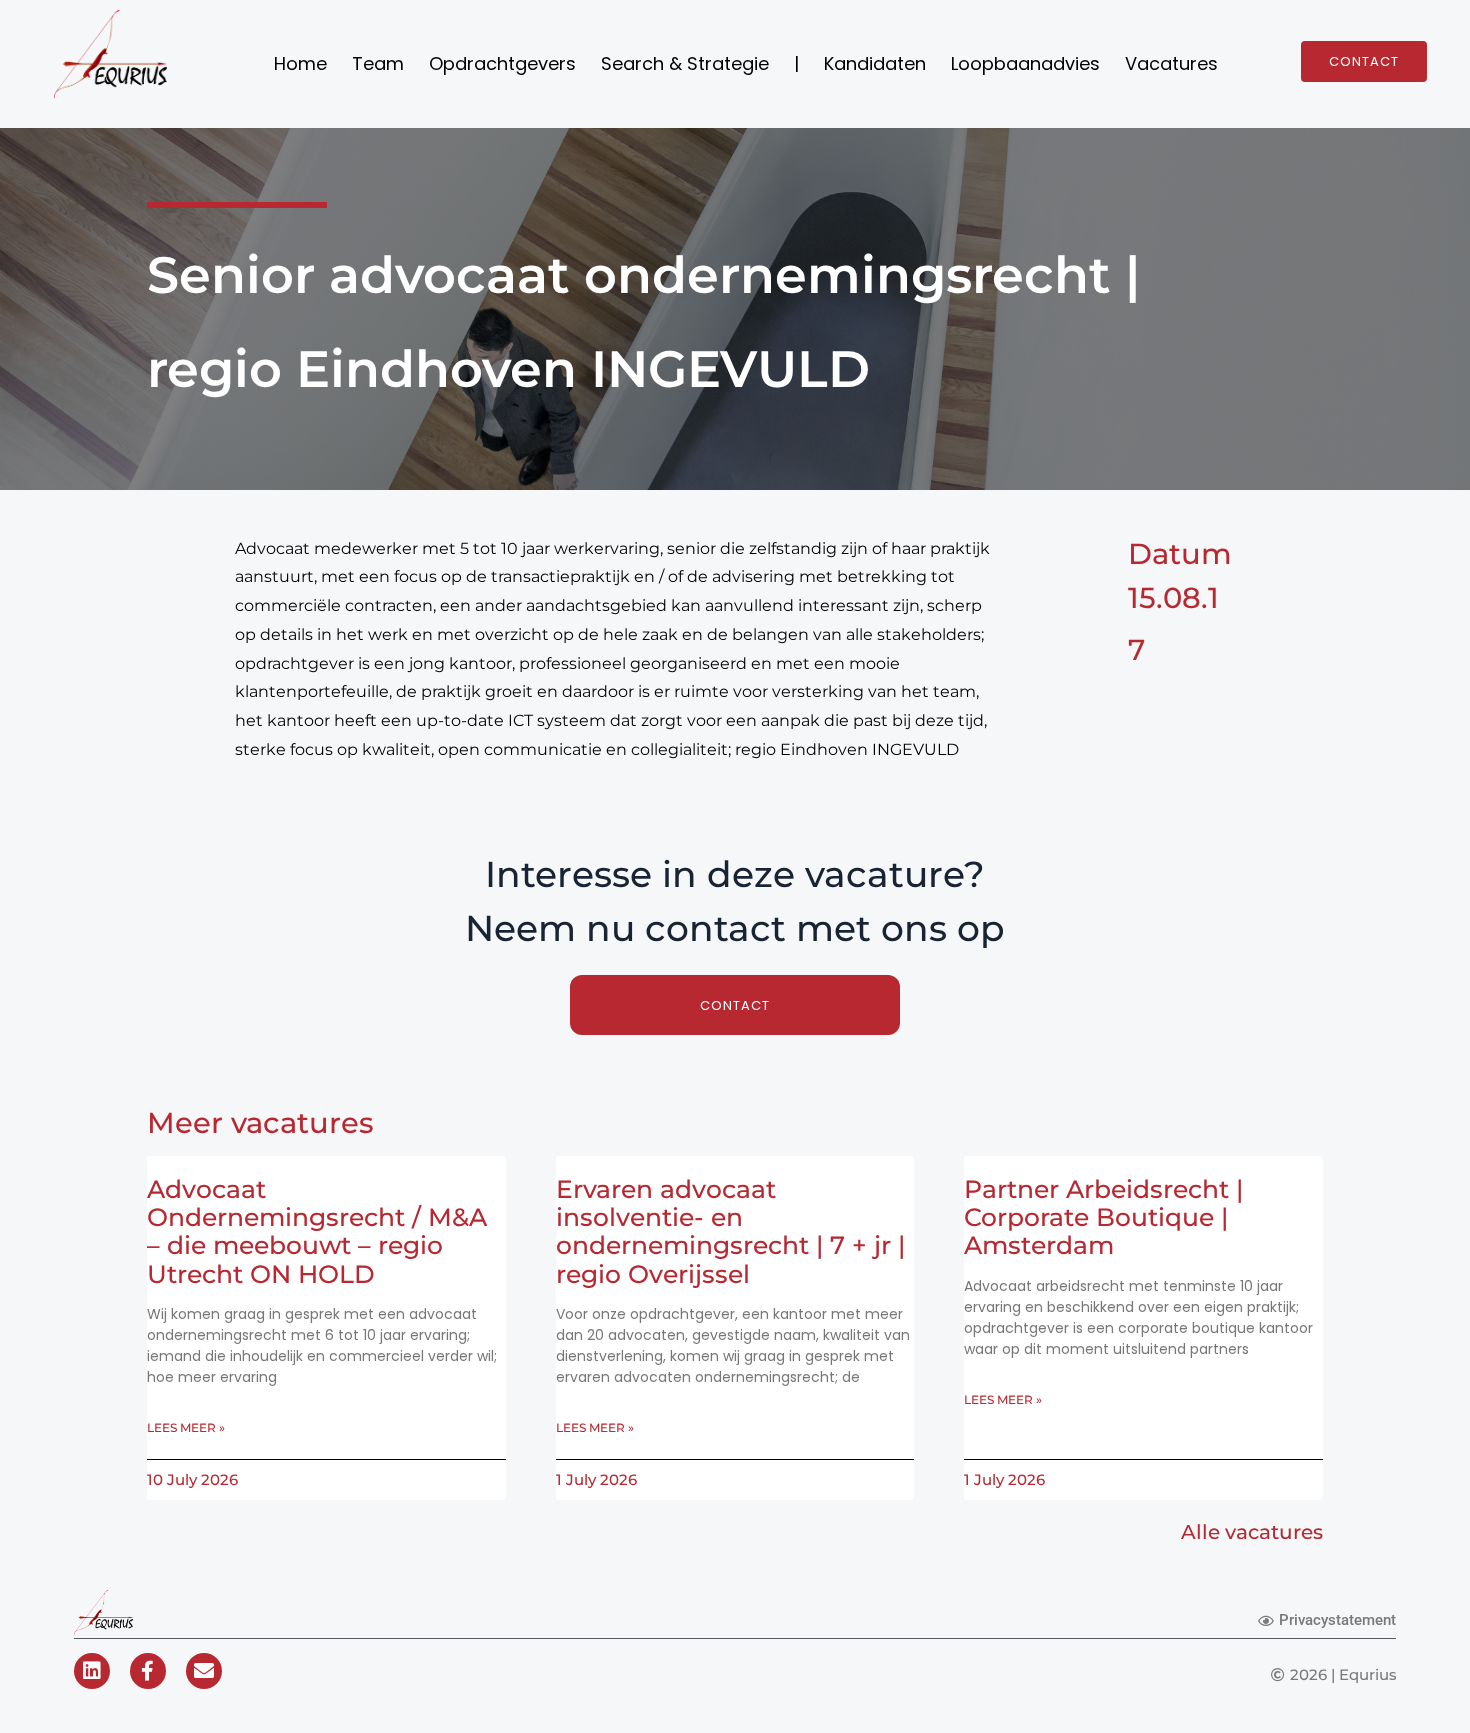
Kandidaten (875, 63)
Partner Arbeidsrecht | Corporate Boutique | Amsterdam (1103, 1217)
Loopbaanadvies (1025, 63)
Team (378, 63)
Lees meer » (186, 1427)
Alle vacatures (1252, 1532)
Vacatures (1171, 63)
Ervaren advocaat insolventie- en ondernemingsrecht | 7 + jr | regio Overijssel (730, 1231)
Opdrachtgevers (502, 63)
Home (300, 63)
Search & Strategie (685, 63)
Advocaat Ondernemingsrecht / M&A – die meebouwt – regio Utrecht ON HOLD (317, 1231)
